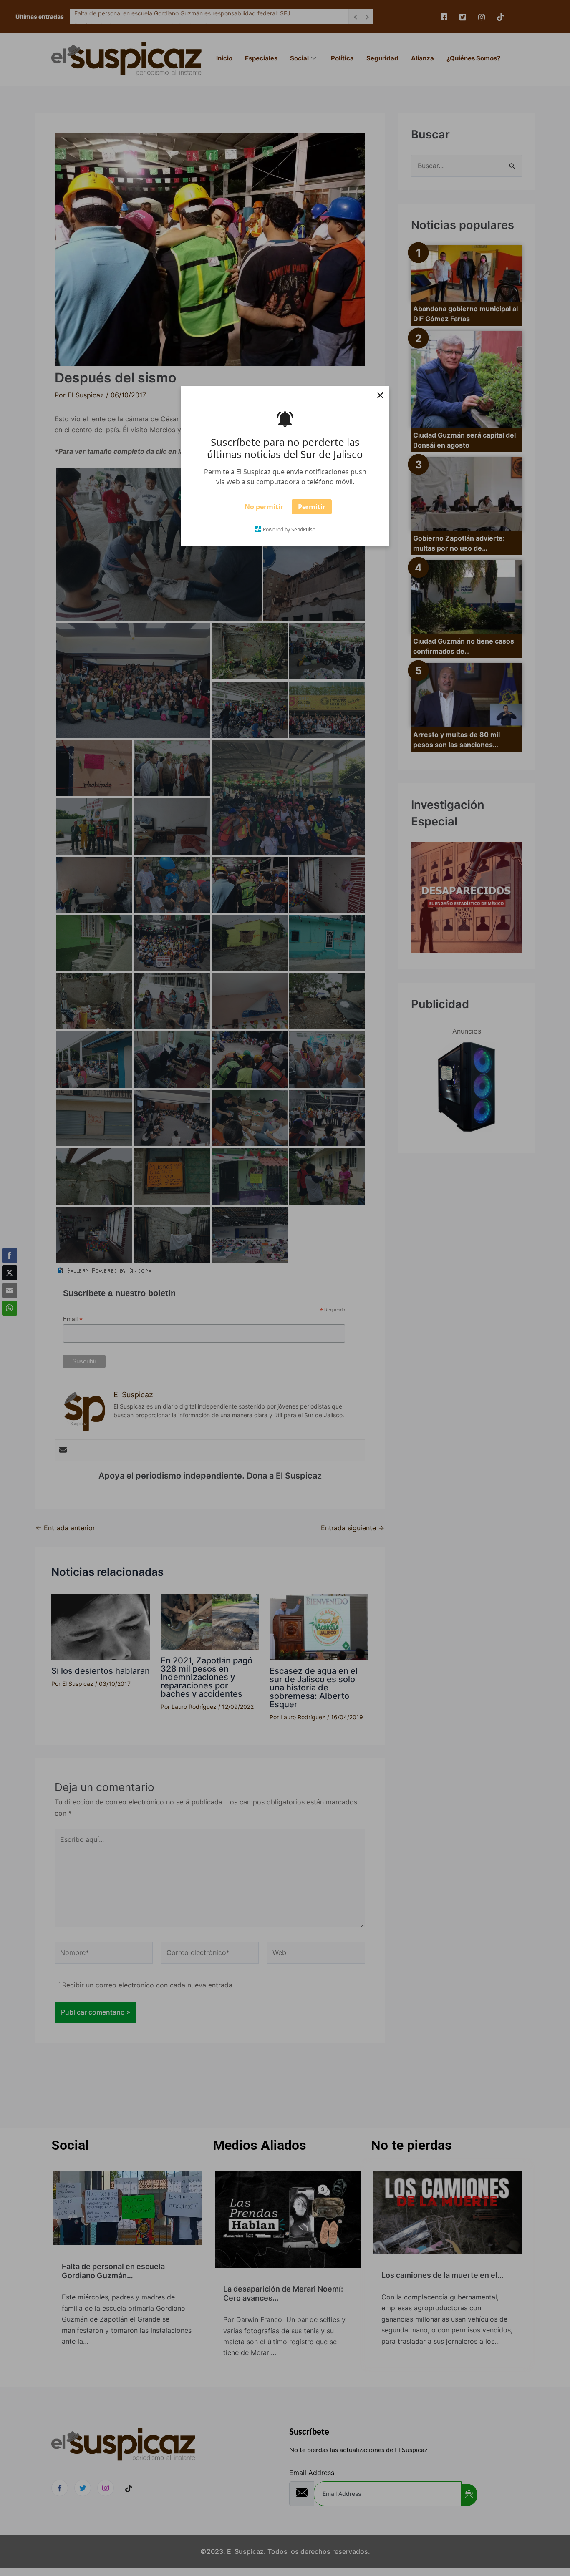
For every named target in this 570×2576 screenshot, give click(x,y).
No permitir (264, 507)
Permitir (312, 507)
